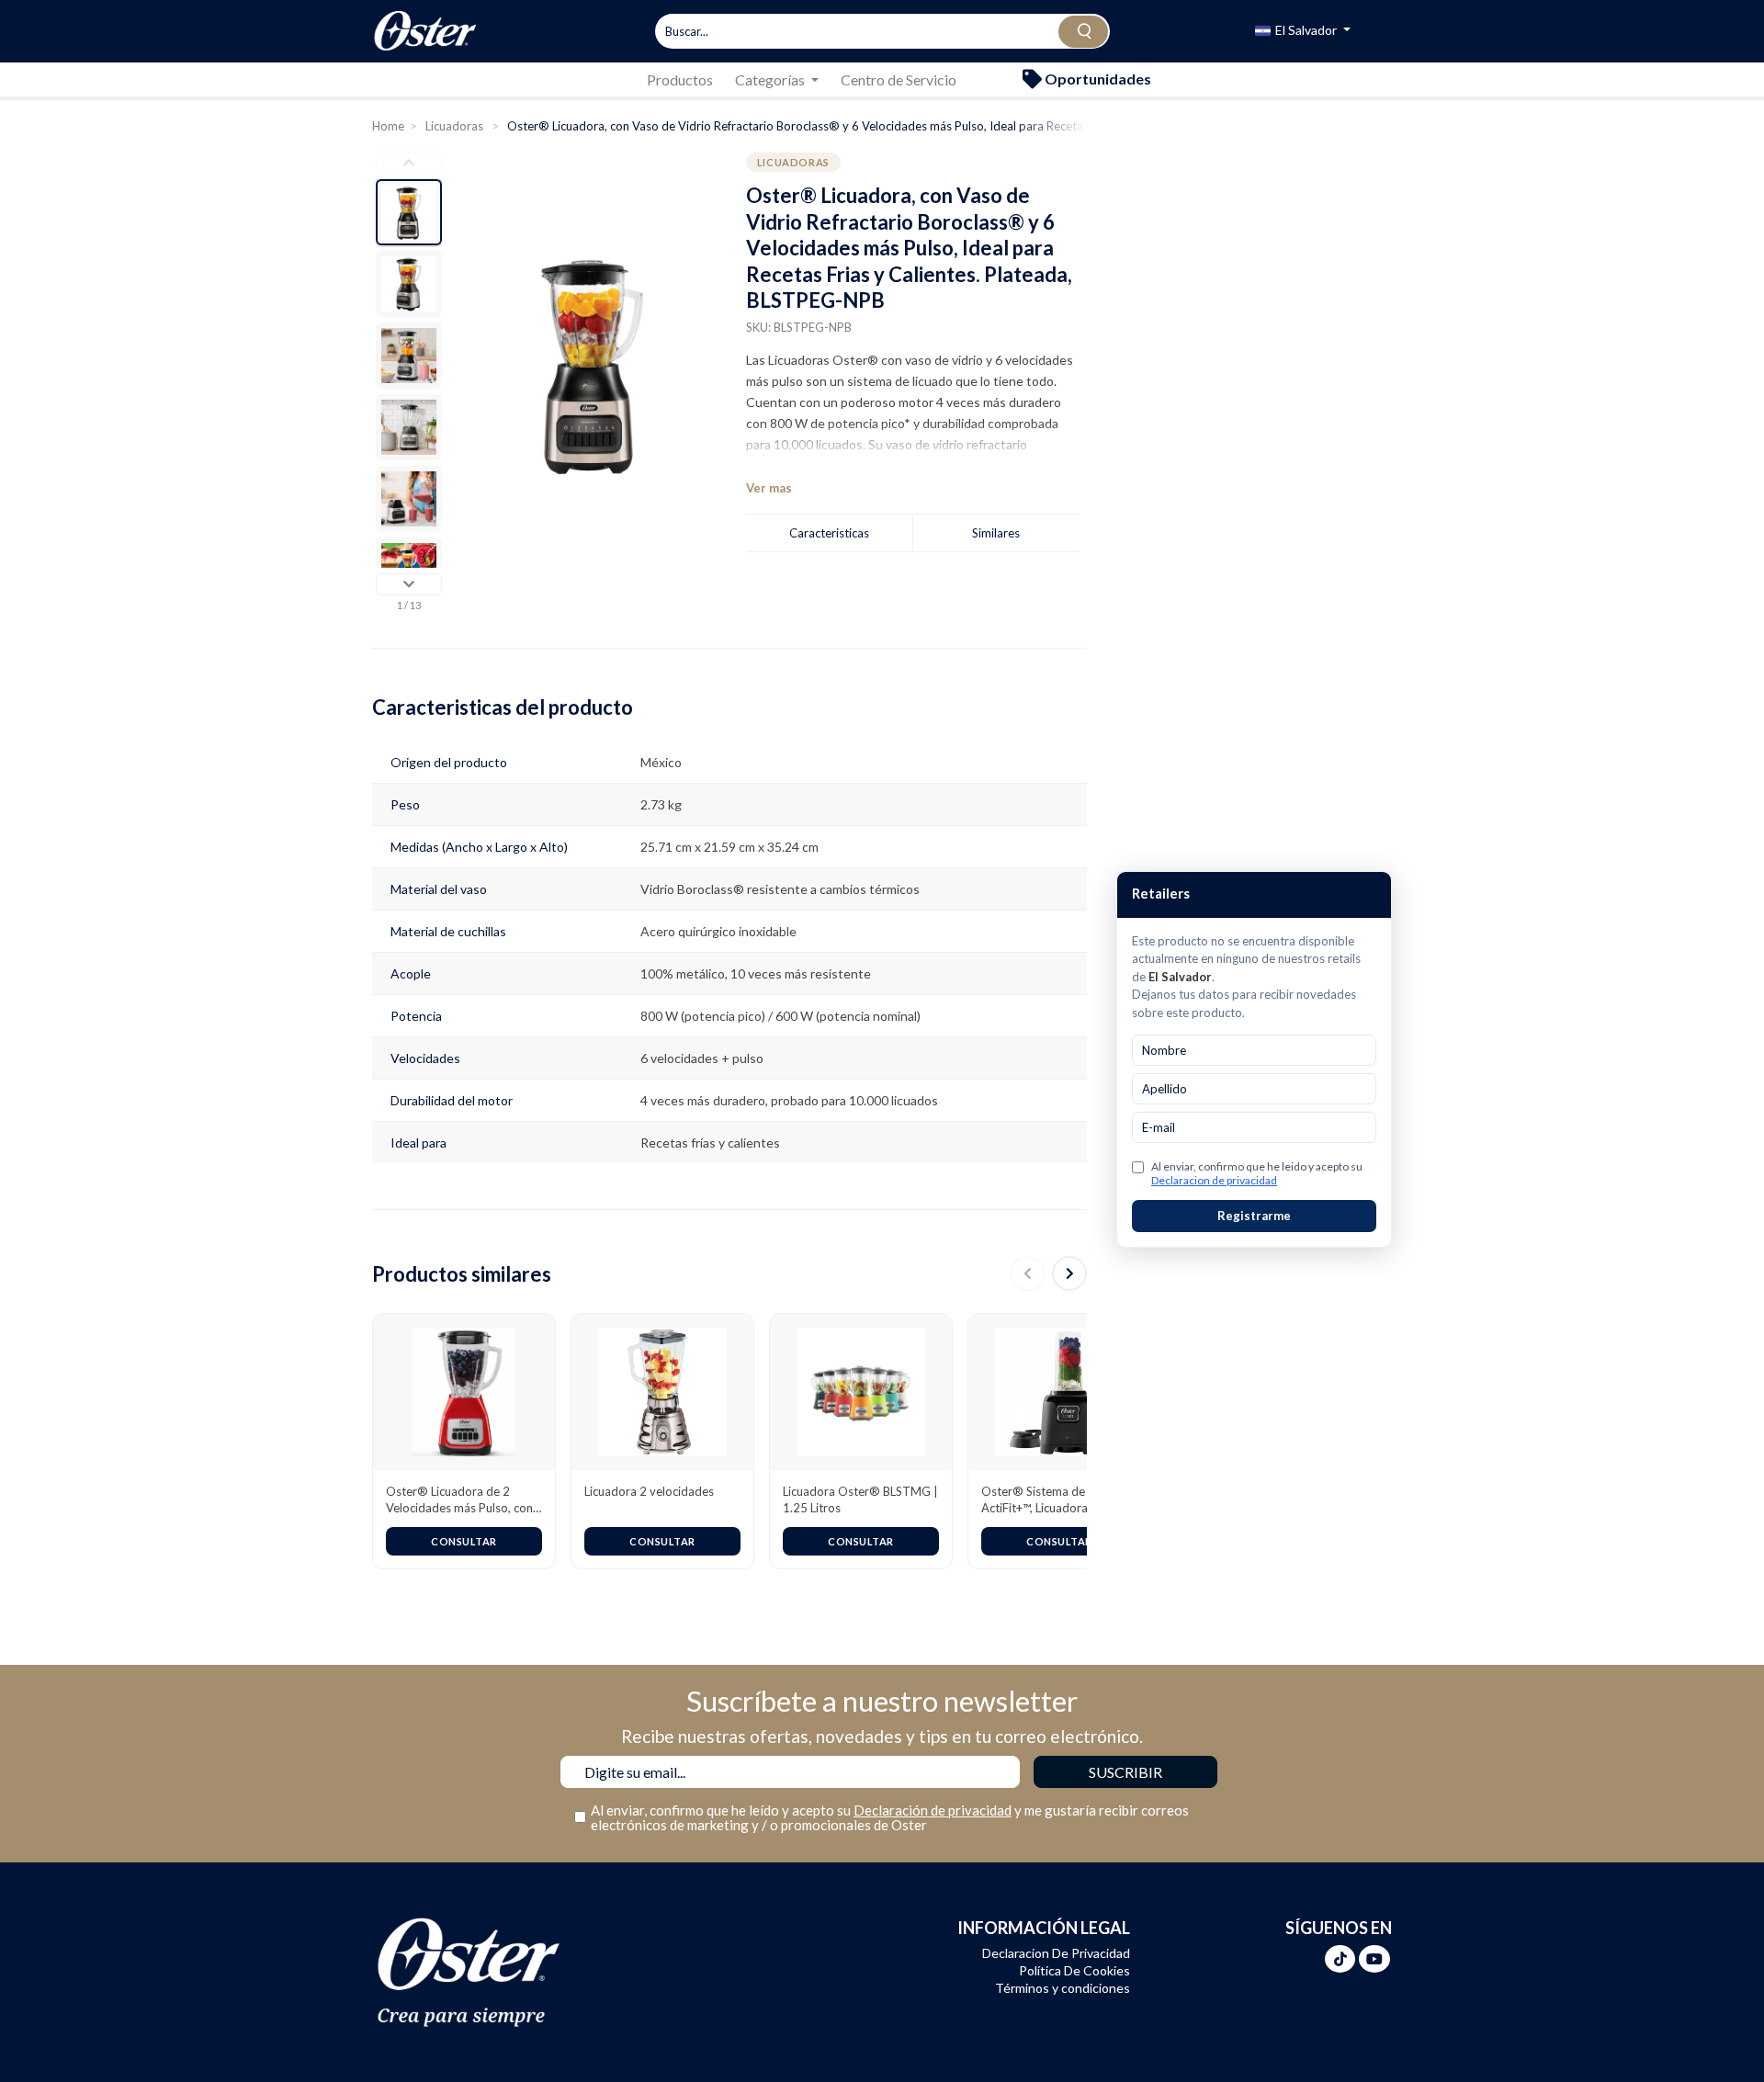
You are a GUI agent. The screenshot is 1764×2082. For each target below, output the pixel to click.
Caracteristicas (829, 533)
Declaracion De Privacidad (1056, 1953)
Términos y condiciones (1063, 1988)
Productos (680, 79)
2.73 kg (661, 804)
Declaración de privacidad (933, 1810)
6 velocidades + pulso (702, 1058)
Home (388, 126)
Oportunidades (1097, 79)
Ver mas (769, 488)
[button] (1303, 32)
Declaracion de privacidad (1214, 1180)
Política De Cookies (1074, 1970)
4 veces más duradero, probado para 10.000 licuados (789, 1100)
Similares (996, 533)
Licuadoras (456, 126)
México (661, 762)
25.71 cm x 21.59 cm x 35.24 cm (729, 847)
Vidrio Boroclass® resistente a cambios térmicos (780, 889)
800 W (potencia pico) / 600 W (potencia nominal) (780, 1016)
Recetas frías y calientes (710, 1143)
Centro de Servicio (899, 79)
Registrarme (1254, 1216)
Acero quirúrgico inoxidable (718, 931)
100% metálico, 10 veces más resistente (756, 973)
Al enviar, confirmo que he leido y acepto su (1257, 1173)
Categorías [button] (771, 79)
